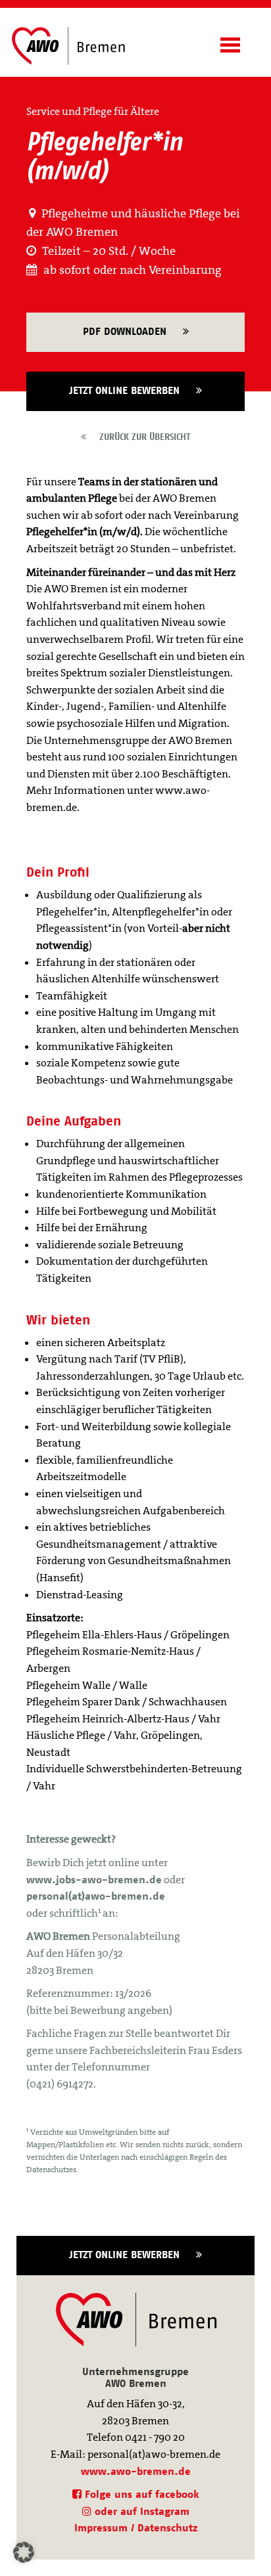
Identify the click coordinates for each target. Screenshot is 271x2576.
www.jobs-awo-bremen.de (94, 1880)
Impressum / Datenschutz (136, 2528)
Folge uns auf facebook (140, 2494)
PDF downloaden (133, 331)
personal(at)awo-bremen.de (96, 1896)
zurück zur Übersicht (138, 437)
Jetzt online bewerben (133, 390)
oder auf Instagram (140, 2511)
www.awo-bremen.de (136, 2471)
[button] (24, 2552)
